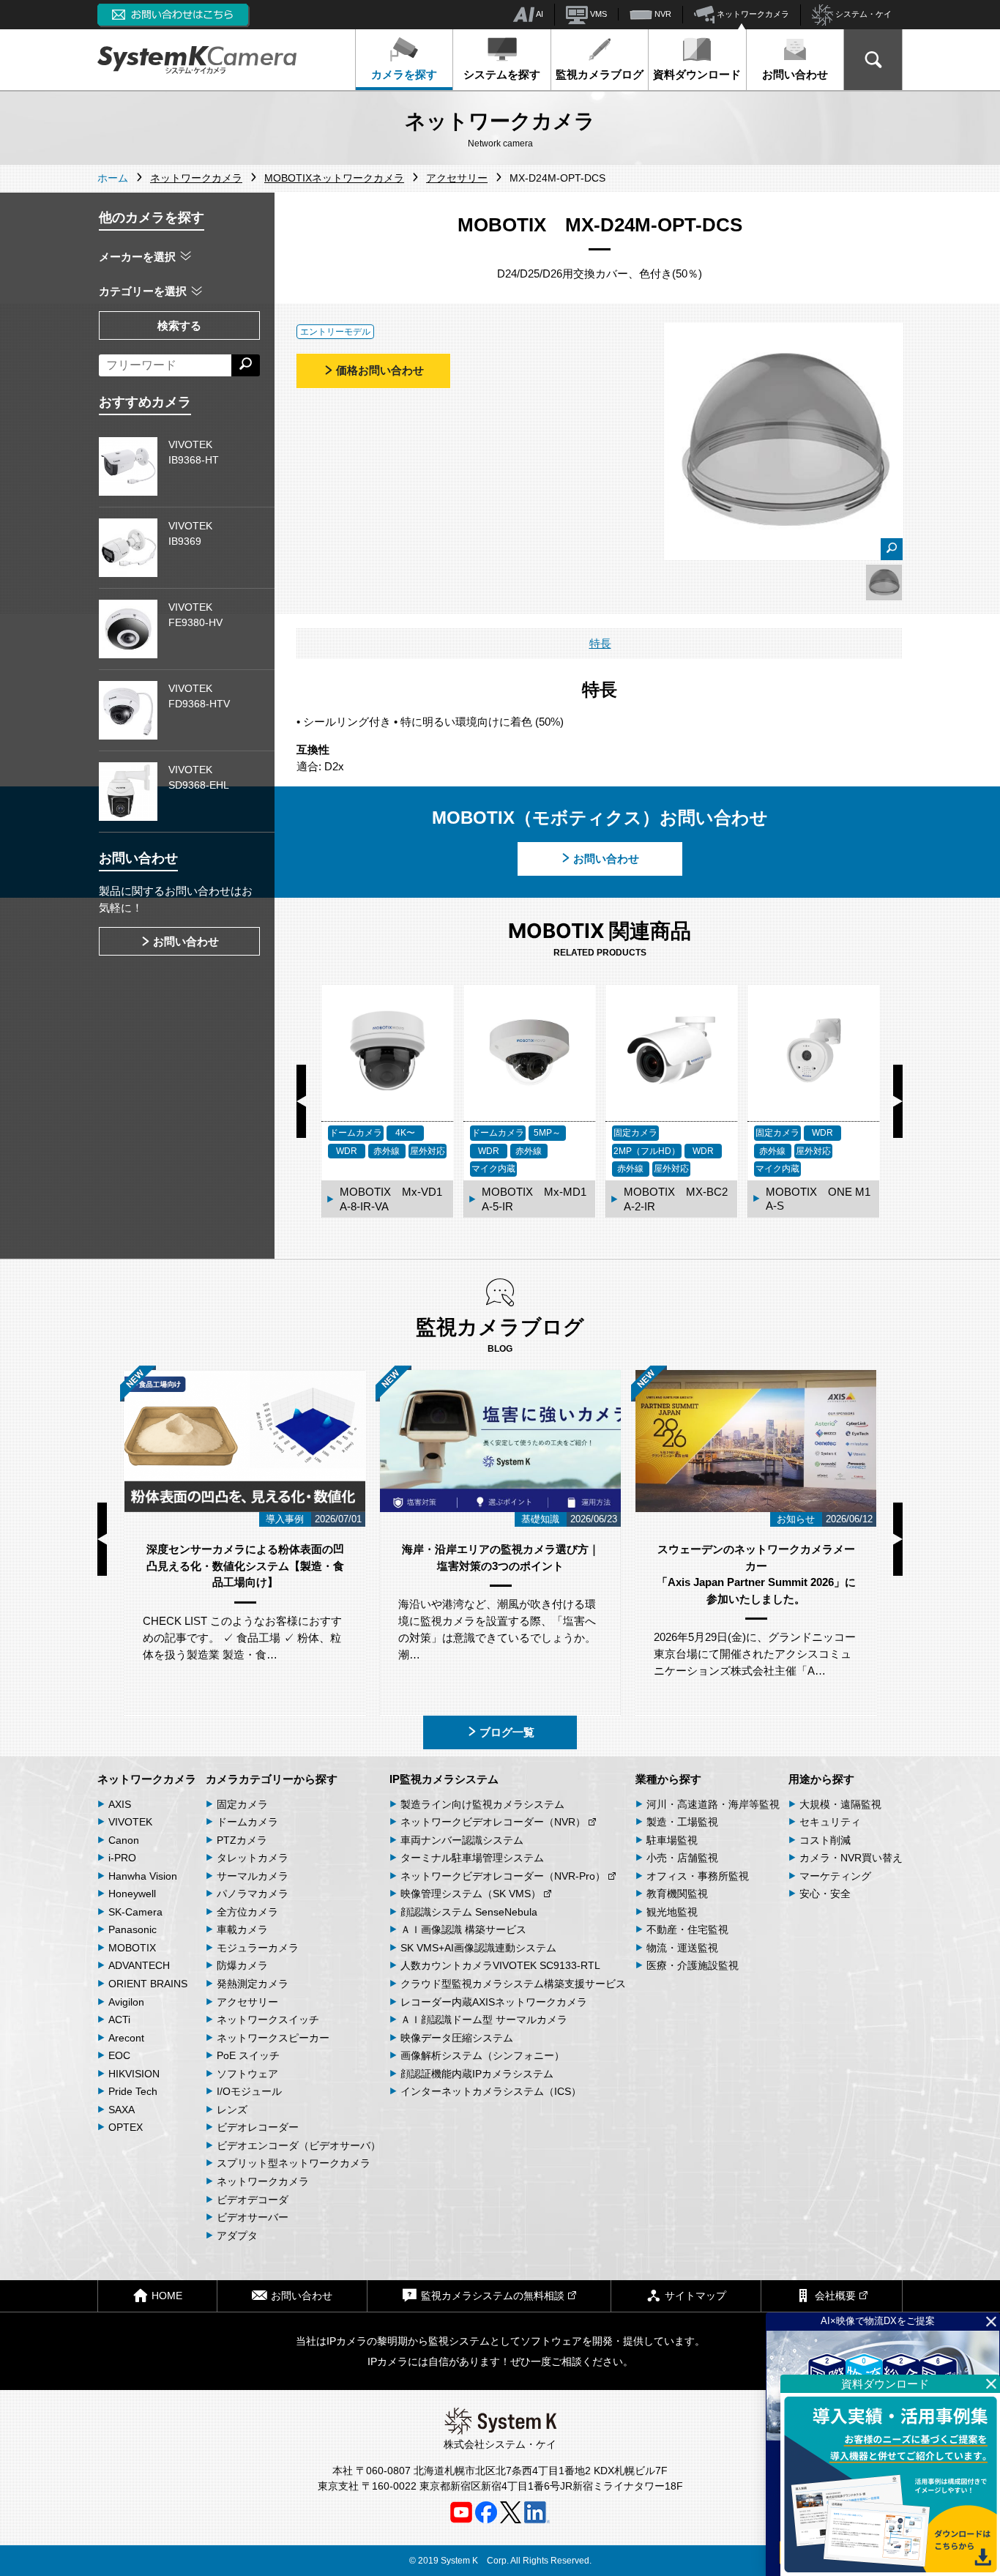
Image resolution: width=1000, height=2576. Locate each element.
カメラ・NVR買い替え (851, 1858)
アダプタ (237, 2236)
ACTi (119, 2020)
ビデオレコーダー (258, 2127)
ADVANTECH (139, 1965)
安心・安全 (825, 1894)
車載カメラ (242, 1929)
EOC (119, 2055)
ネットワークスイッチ (268, 2020)
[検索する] (246, 365)
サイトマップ (695, 2296)
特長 (600, 643)
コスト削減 (825, 1840)
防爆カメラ (242, 1965)
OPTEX (126, 2127)
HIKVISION (134, 2074)
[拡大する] (892, 549)
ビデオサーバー (253, 2217)
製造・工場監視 (682, 1822)
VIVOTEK (130, 1822)
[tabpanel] (884, 582)
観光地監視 (672, 1912)
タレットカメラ (253, 1858)
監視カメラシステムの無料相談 (493, 2296)
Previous (301, 1101)
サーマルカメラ (253, 1876)
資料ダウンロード (697, 74)
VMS (597, 14)
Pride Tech (133, 2091)
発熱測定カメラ (253, 1984)
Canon (124, 1840)
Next (898, 1101)
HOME (167, 2296)
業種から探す (668, 1779)
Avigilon (126, 2002)
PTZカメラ (242, 1840)
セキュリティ (830, 1822)
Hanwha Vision (143, 1876)
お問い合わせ (795, 74)
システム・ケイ (862, 14)
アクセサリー (247, 2002)
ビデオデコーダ (253, 2200)
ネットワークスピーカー (273, 2038)
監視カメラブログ (600, 74)
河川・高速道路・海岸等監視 (713, 1804)
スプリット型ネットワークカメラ (294, 2163)
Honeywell (132, 1894)
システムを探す (502, 74)
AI (539, 14)
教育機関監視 (677, 1894)
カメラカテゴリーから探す (272, 1779)
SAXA (122, 2110)
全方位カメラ (247, 1912)
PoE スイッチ (248, 2055)
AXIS (120, 1804)
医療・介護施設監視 (693, 1965)
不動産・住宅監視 (687, 1929)
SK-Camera (135, 1912)
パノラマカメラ (253, 1894)
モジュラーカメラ (258, 1948)
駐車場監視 (672, 1840)
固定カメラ (242, 1804)
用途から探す (821, 1779)
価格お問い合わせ (380, 370)
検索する (179, 325)
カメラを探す (404, 74)
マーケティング (835, 1876)
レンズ (232, 2110)
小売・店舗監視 (682, 1858)
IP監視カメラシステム (444, 1779)
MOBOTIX (132, 1948)
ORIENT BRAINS (148, 1984)
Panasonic (133, 1929)
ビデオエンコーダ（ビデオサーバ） (299, 2145)
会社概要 (835, 2296)
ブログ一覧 (507, 1732)
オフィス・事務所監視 (698, 1876)
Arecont (126, 2038)
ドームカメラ (247, 1822)
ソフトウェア (247, 2074)
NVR (662, 14)
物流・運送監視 (682, 1948)
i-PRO (122, 1858)
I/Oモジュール (249, 2091)
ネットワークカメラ (752, 14)
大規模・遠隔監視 (840, 1804)
